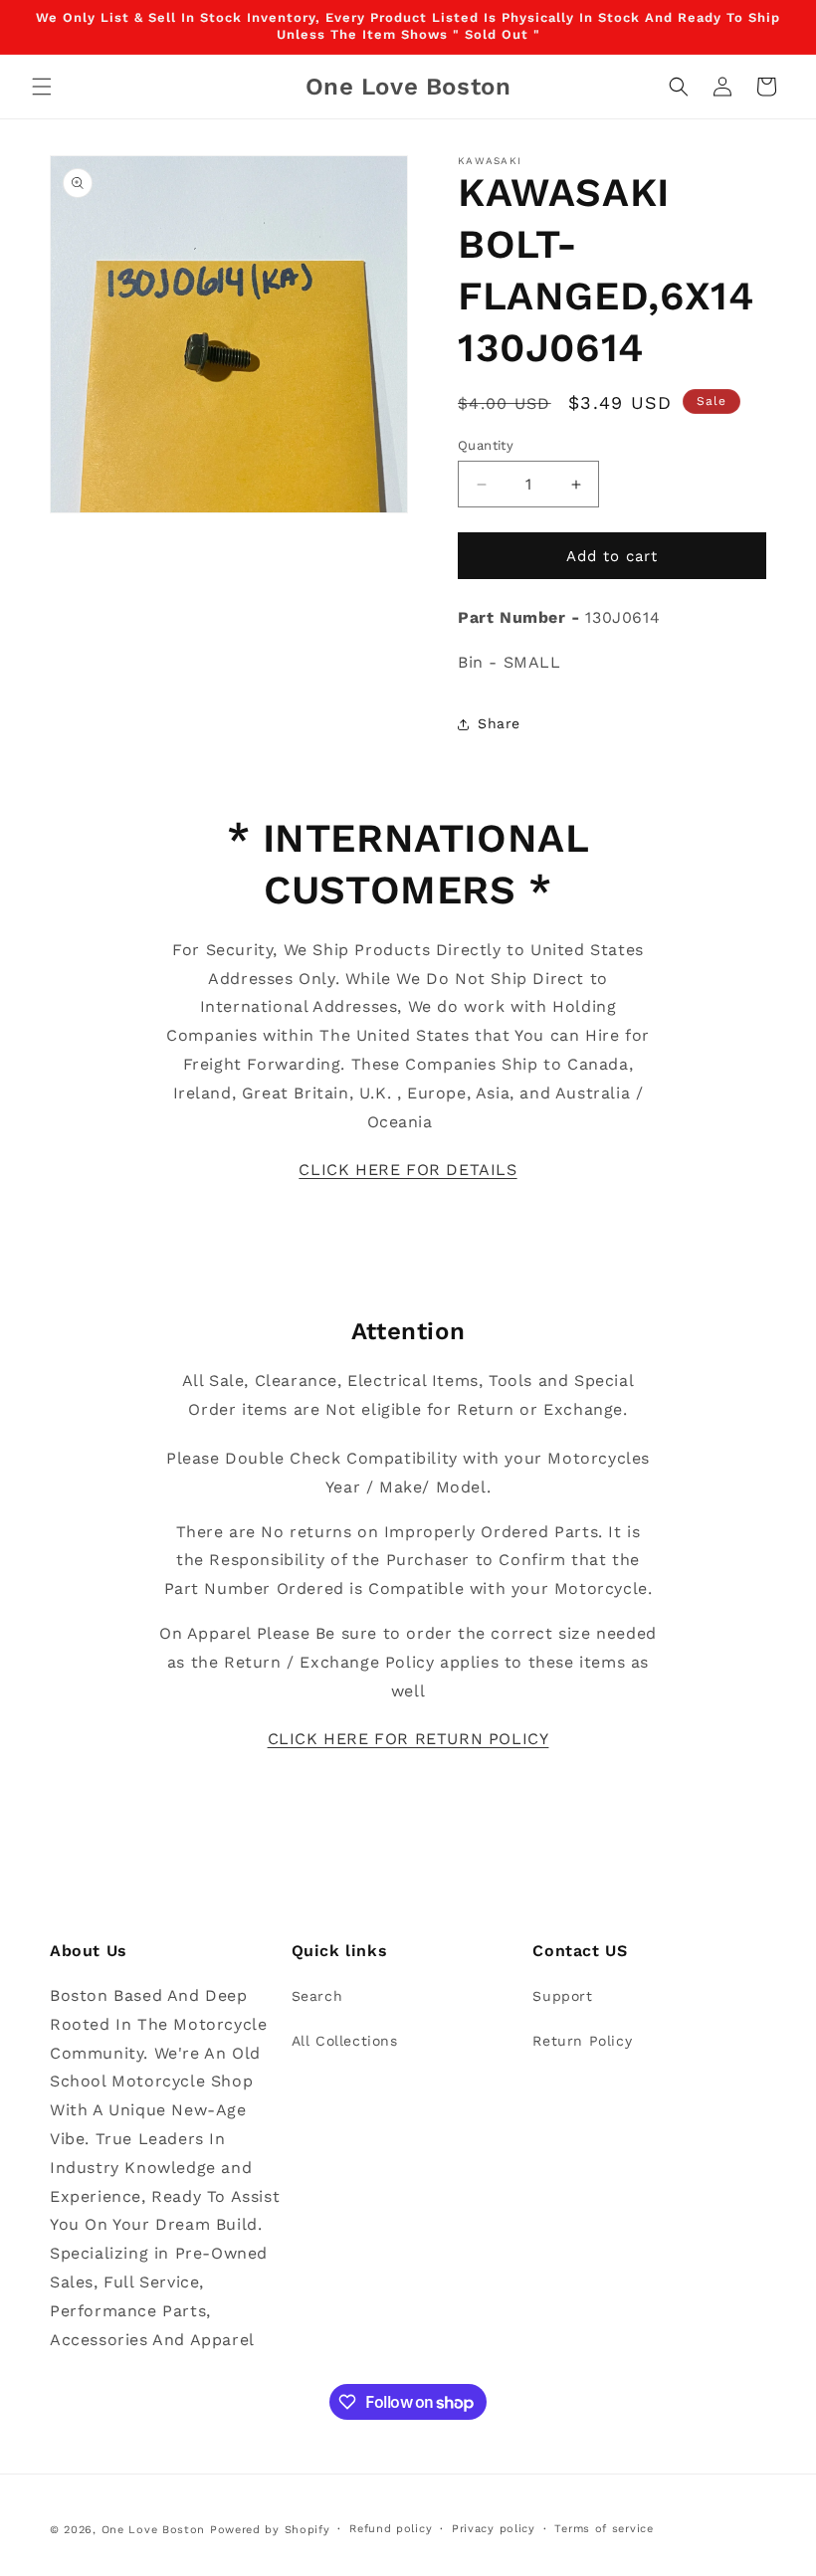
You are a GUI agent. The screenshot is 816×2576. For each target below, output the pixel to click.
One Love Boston (154, 2530)
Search (317, 1996)
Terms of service (604, 2529)
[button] (42, 87)
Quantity (486, 445)
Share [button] (499, 723)
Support (562, 1996)
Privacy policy (494, 2529)
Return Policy (582, 2041)
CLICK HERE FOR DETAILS (408, 1170)
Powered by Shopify (270, 2530)
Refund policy (391, 2529)
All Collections (345, 2041)
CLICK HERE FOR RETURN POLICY (408, 1739)
